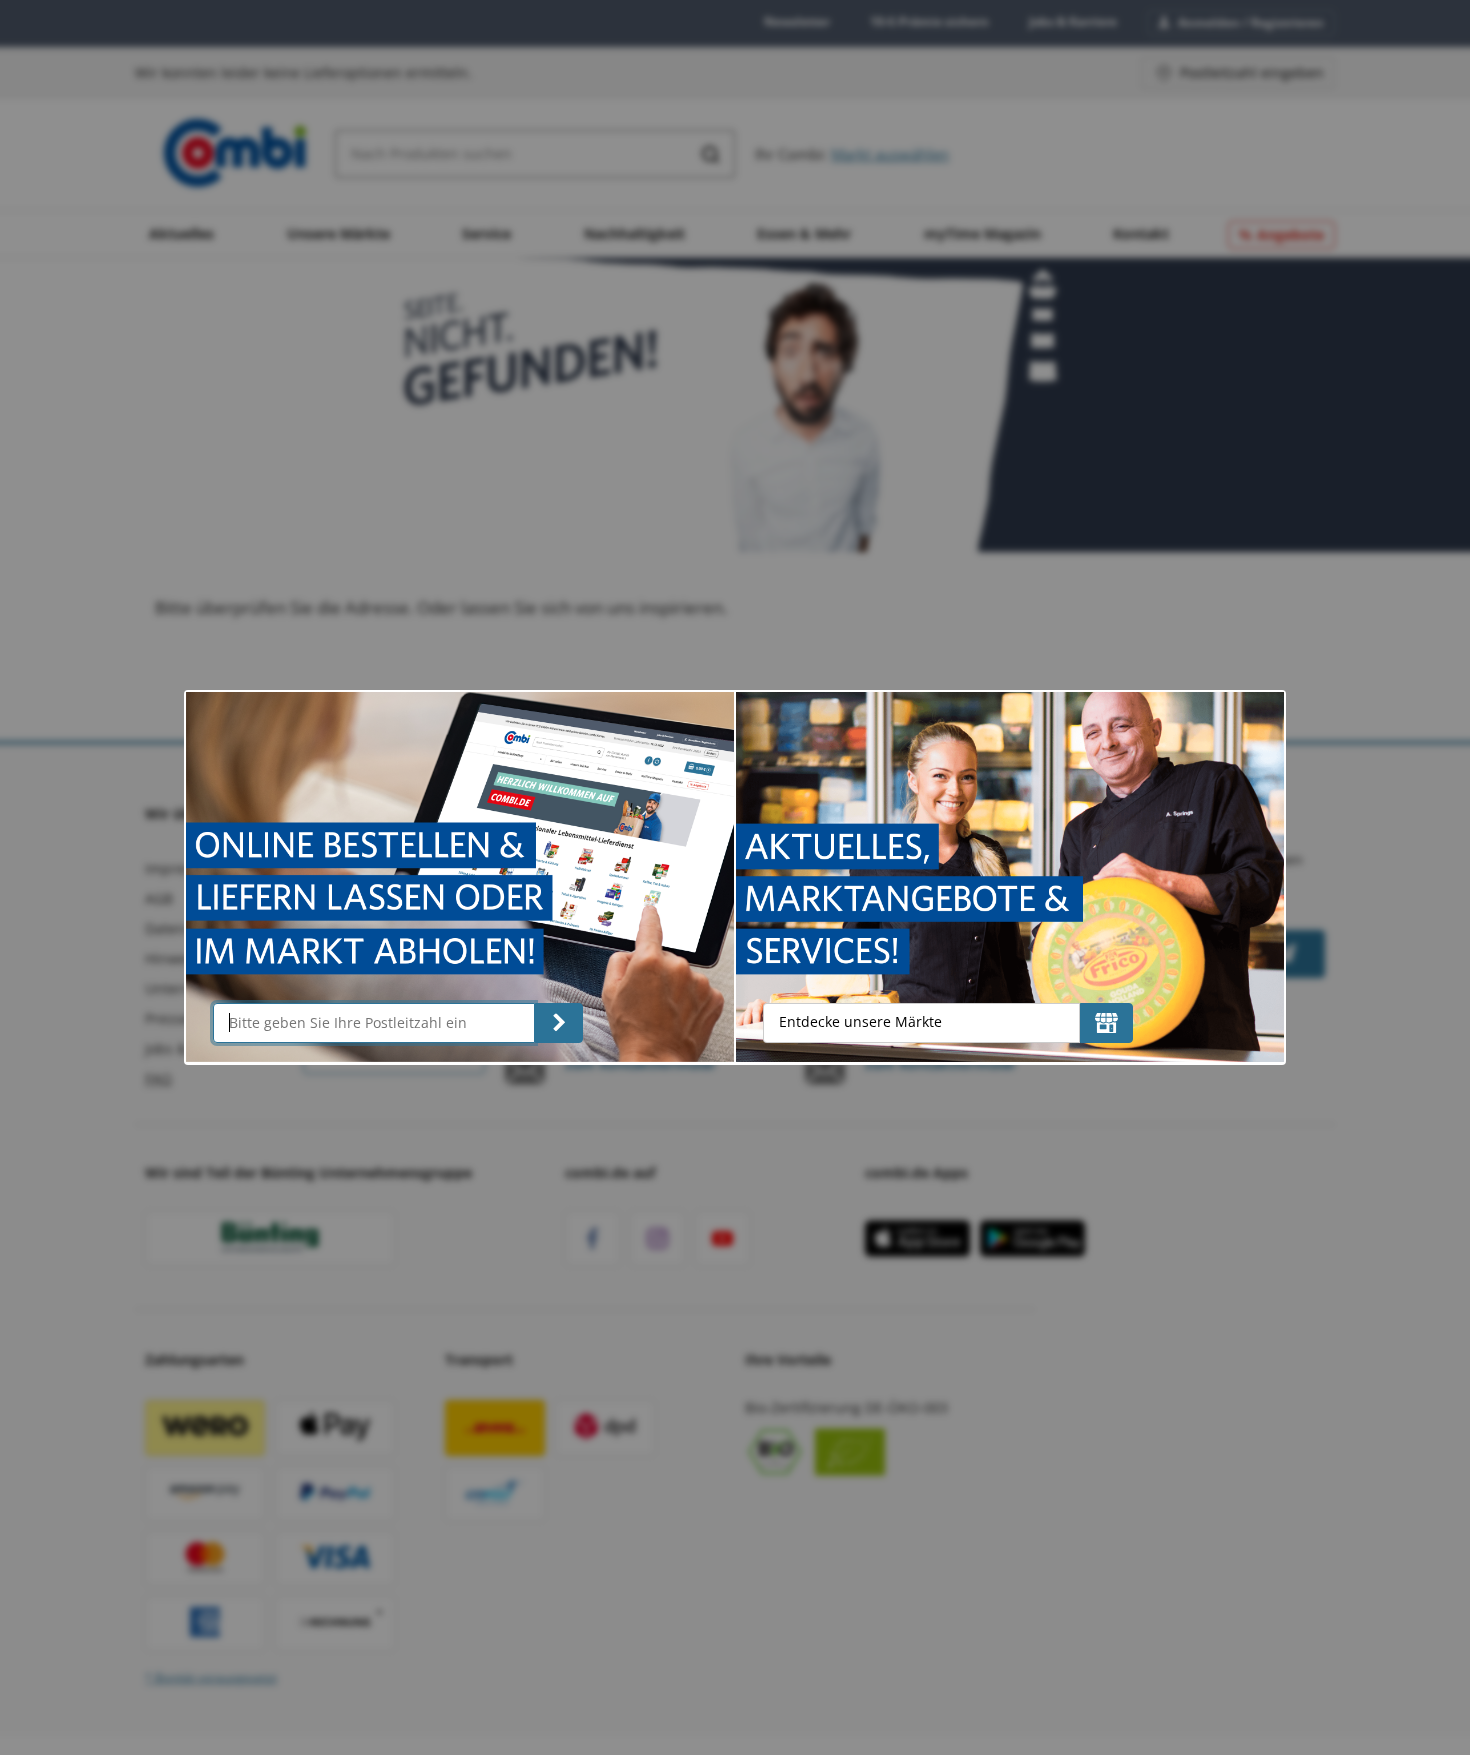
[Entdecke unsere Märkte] (1106, 1023)
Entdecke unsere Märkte (860, 1021)
